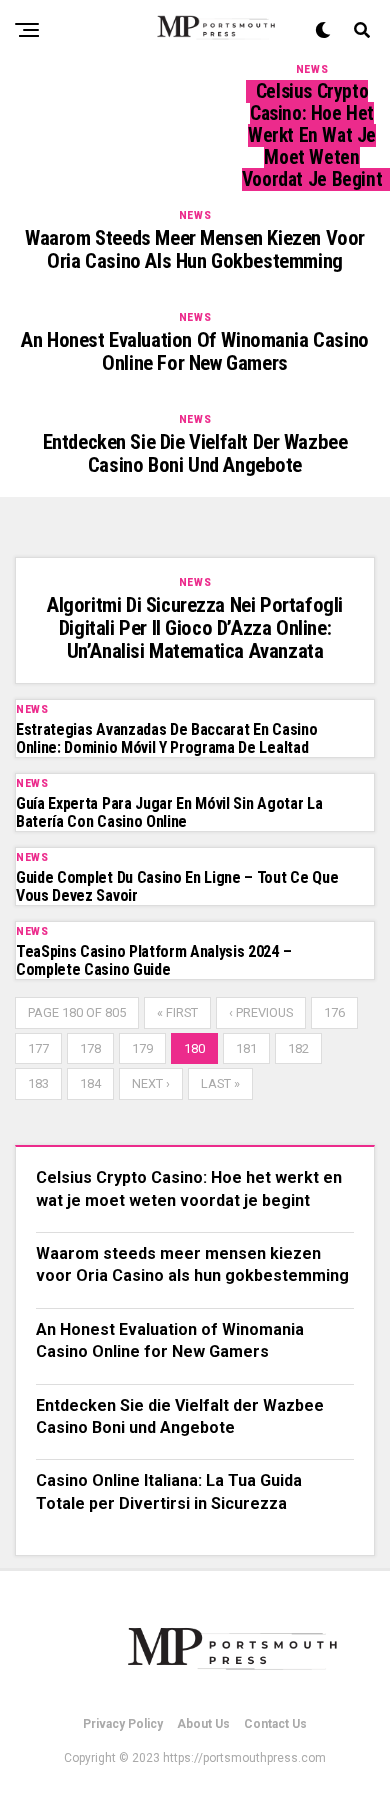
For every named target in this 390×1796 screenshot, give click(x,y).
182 (298, 1048)
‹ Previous (261, 1012)
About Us (203, 1724)
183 (38, 1083)
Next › (151, 1083)
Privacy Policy (123, 1724)
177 (38, 1048)
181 (246, 1048)
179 (142, 1048)
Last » (220, 1083)
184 (90, 1083)
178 (90, 1048)
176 (334, 1012)
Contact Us (275, 1724)
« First (177, 1012)
